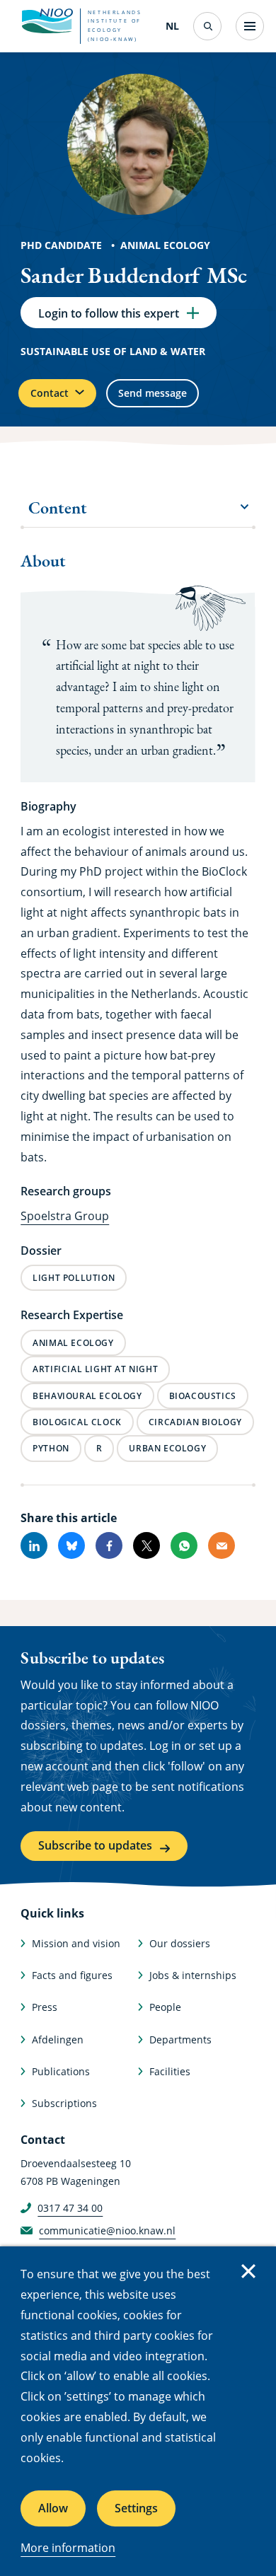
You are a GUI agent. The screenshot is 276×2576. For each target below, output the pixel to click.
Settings (136, 2508)
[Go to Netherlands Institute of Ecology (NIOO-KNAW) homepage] (47, 21)
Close (248, 2271)
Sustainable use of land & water (113, 351)
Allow (53, 2508)
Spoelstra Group (65, 1216)
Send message (153, 393)
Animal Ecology (165, 245)
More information (68, 2548)
